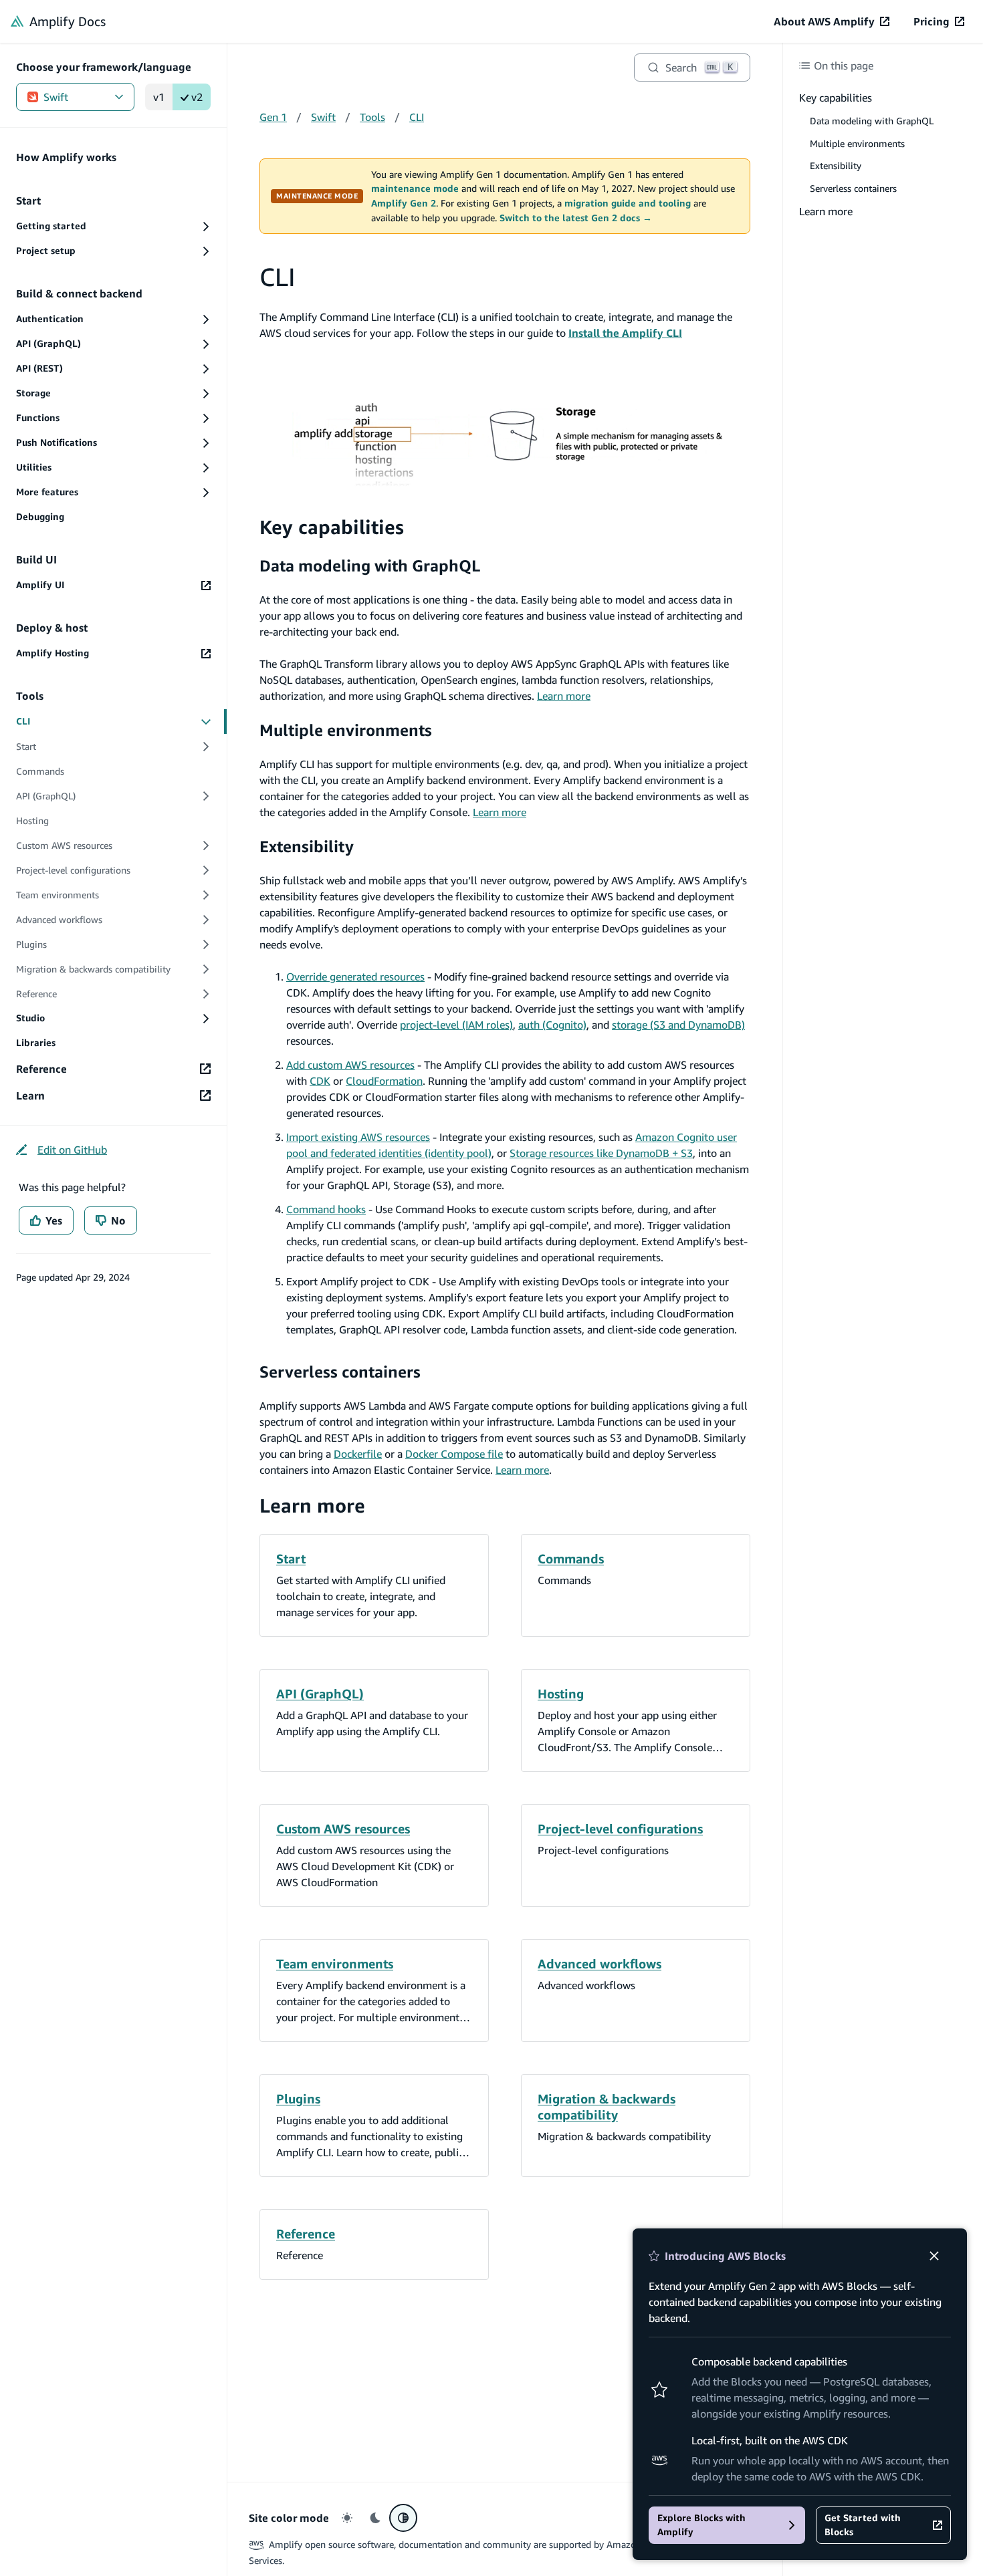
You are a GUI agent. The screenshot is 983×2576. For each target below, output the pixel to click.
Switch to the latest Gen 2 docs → (576, 218)
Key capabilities (332, 527)
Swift (56, 97)
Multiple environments (346, 730)
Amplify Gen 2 (404, 203)
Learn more (564, 696)
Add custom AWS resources (350, 1065)
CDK (320, 1081)
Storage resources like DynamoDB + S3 (601, 1153)
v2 (197, 97)
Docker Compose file (454, 1454)
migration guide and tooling (628, 203)
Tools (372, 117)
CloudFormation (384, 1081)
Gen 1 (273, 117)
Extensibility (307, 846)
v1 (159, 97)
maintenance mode (415, 188)
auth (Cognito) (552, 1025)
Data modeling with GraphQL (370, 565)
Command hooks (326, 1209)
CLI (417, 117)
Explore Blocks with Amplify (701, 2525)
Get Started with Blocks (863, 2525)
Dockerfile (358, 1454)
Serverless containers (340, 1372)
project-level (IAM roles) (456, 1025)
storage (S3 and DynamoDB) (678, 1025)
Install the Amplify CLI (625, 333)
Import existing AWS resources (358, 1137)
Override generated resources (355, 977)
